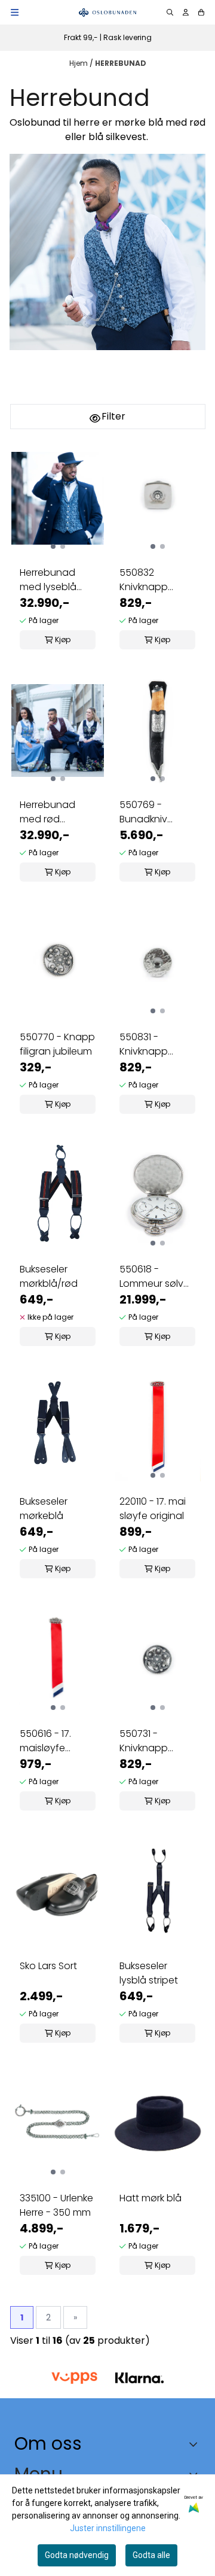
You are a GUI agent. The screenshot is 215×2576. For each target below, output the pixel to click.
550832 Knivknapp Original (144, 580)
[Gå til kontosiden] (186, 12)
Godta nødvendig (77, 2555)
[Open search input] (170, 12)
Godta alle (151, 2555)
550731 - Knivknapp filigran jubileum (156, 1741)
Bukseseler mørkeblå (44, 1509)
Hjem (79, 63)
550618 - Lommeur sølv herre (151, 1277)
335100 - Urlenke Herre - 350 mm (56, 2205)
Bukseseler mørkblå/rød (49, 1276)
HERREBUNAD (121, 63)
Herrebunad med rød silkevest (47, 812)
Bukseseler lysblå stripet (149, 1973)
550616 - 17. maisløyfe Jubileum (45, 1741)
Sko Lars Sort (48, 1966)
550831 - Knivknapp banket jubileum (156, 1044)
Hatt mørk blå (150, 2198)
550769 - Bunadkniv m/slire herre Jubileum (148, 812)
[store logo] (107, 12)
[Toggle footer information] (196, 2444)
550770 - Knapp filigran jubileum (57, 1044)
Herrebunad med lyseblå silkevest (48, 580)
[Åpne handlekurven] (201, 12)
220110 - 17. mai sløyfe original (153, 1509)
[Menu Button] (15, 12)
